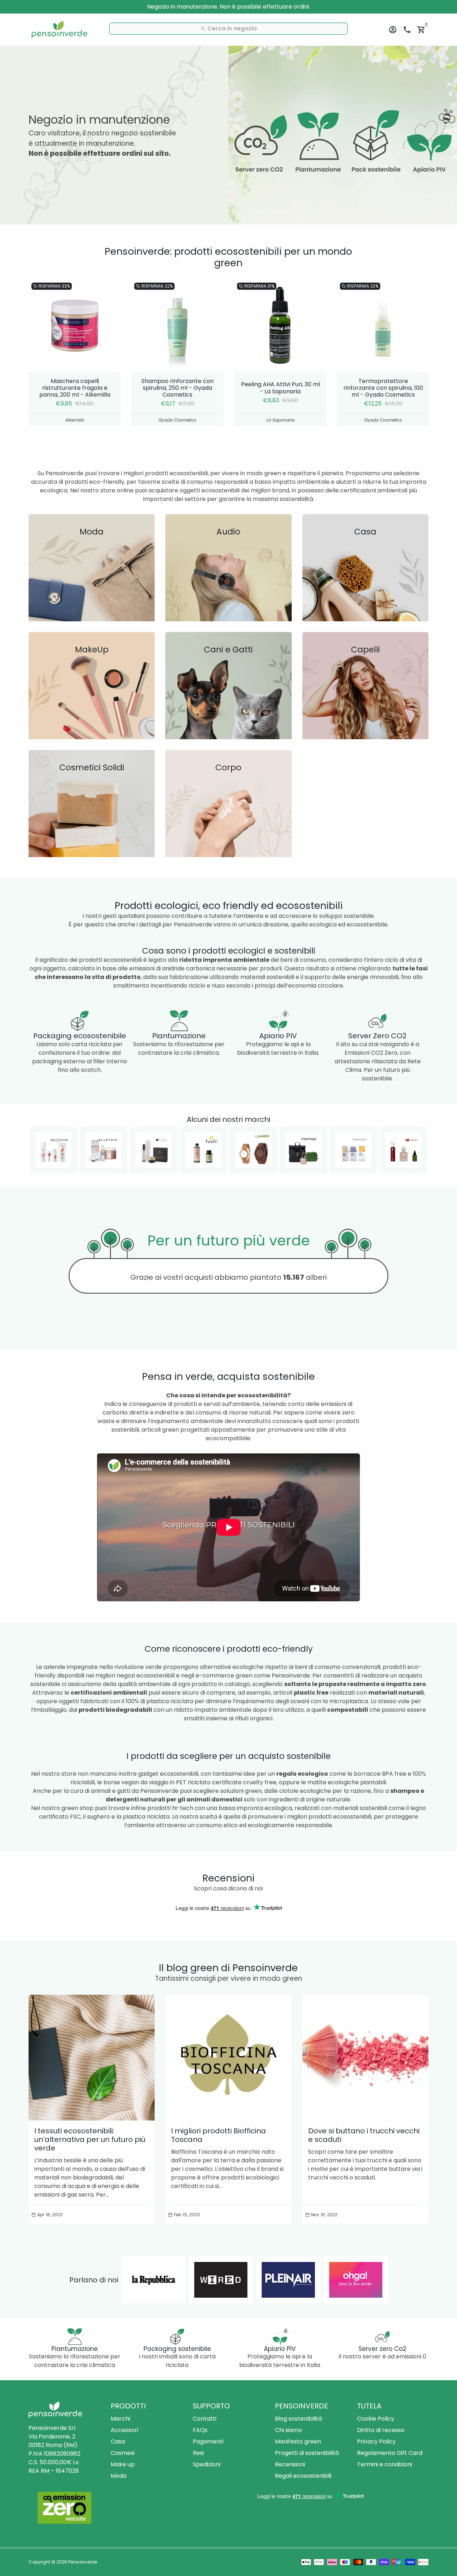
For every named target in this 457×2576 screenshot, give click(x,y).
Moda (119, 2476)
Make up (123, 2464)
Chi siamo (288, 2430)
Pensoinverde (83, 2562)
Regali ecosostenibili (303, 2476)
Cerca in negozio (229, 28)
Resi (198, 2453)
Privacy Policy (376, 2441)
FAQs (200, 2430)
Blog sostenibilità (298, 2419)
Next (421, 353)
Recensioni (290, 2464)
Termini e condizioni (385, 2464)
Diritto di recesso (381, 2430)
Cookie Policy (376, 2419)
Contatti (205, 2419)
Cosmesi (123, 2453)
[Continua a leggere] (92, 2058)
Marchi (120, 2419)
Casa (118, 2441)
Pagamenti (208, 2441)
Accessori (124, 2430)
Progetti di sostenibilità (307, 2453)
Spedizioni (207, 2464)
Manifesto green (298, 2441)
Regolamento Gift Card (390, 2453)
